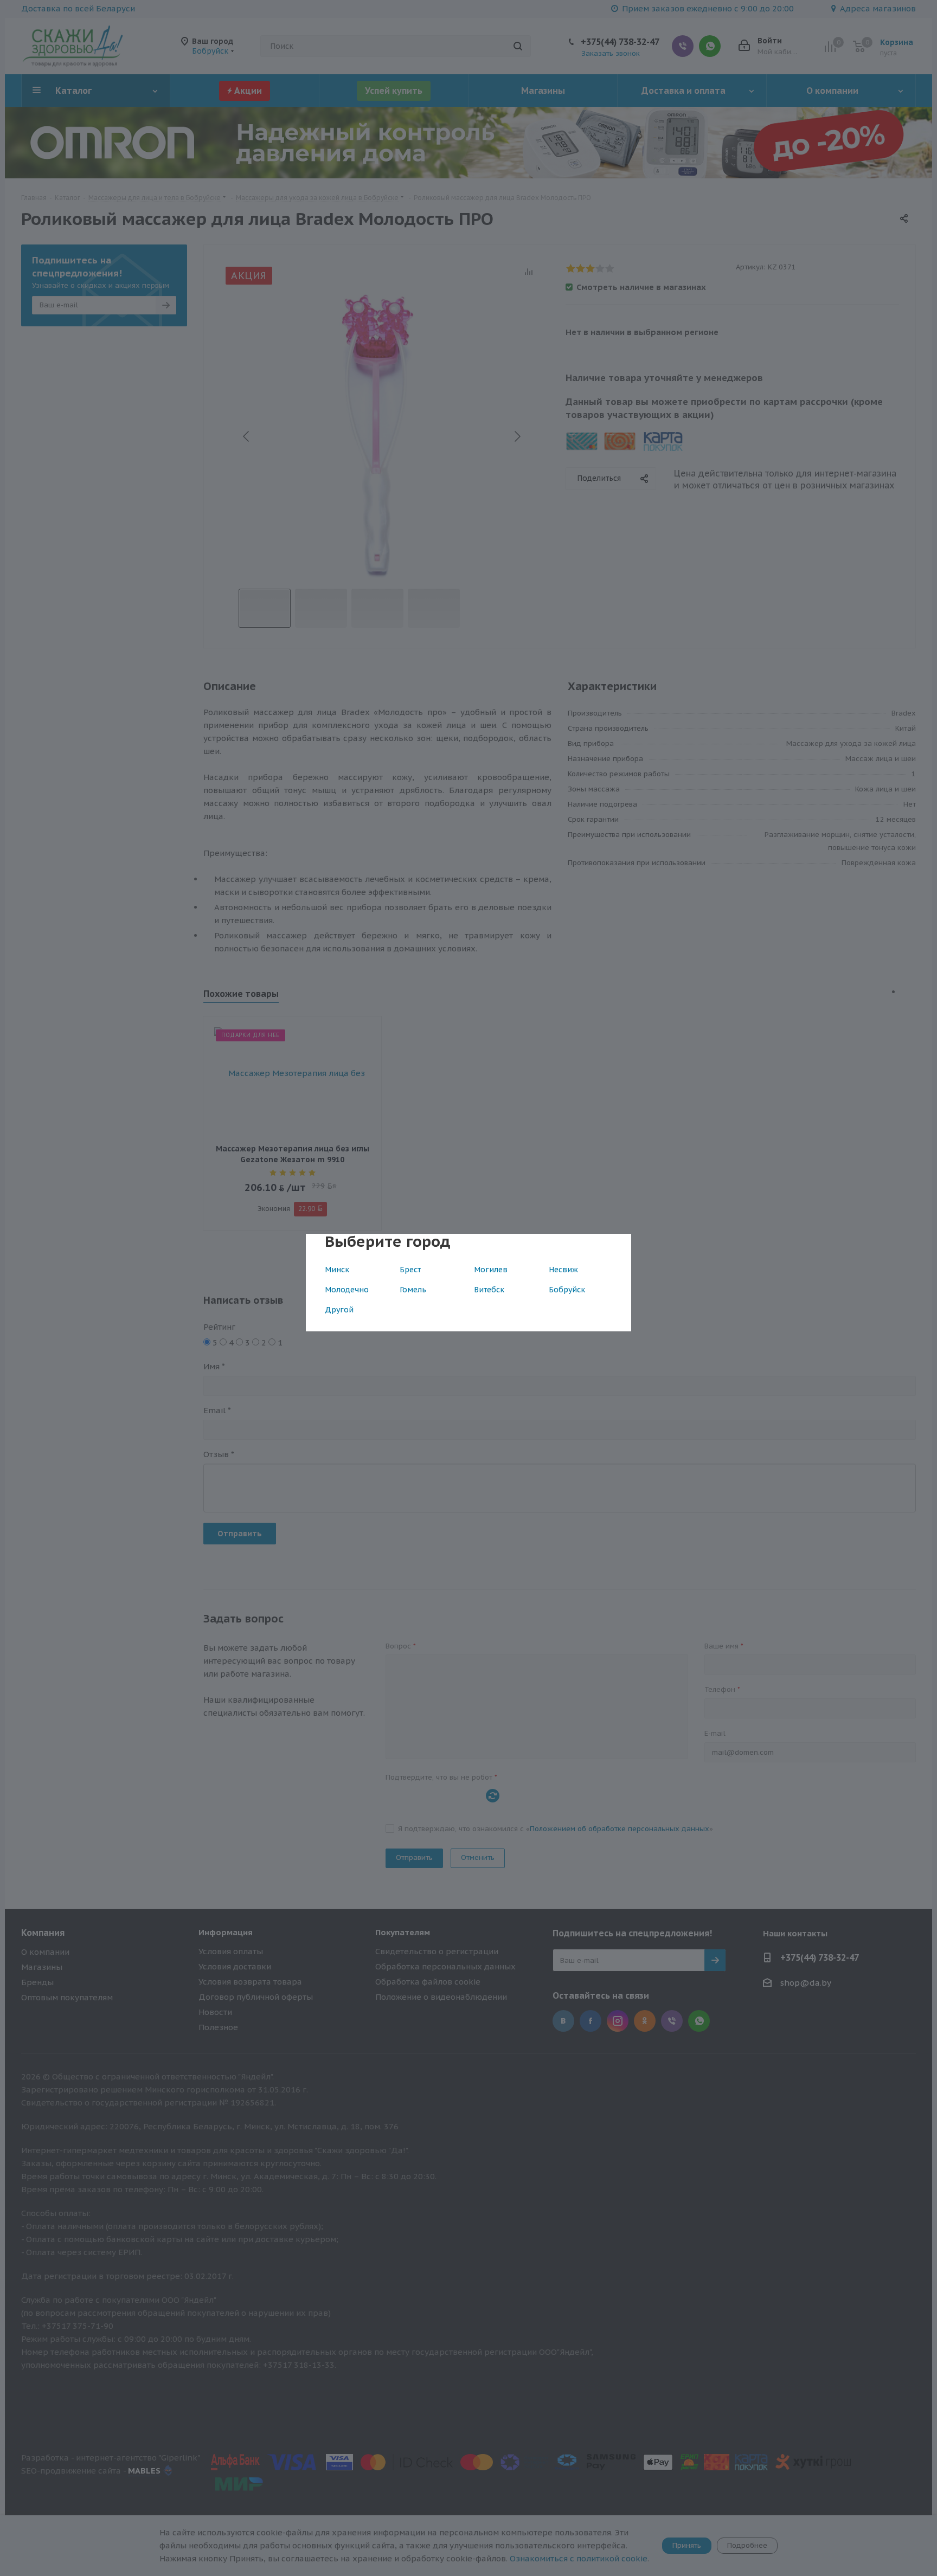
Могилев (491, 1270)
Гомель (413, 1290)
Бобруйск (567, 1290)
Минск (337, 1270)
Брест (410, 1270)
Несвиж (563, 1270)
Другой (339, 1310)
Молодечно (347, 1290)
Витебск (489, 1290)
